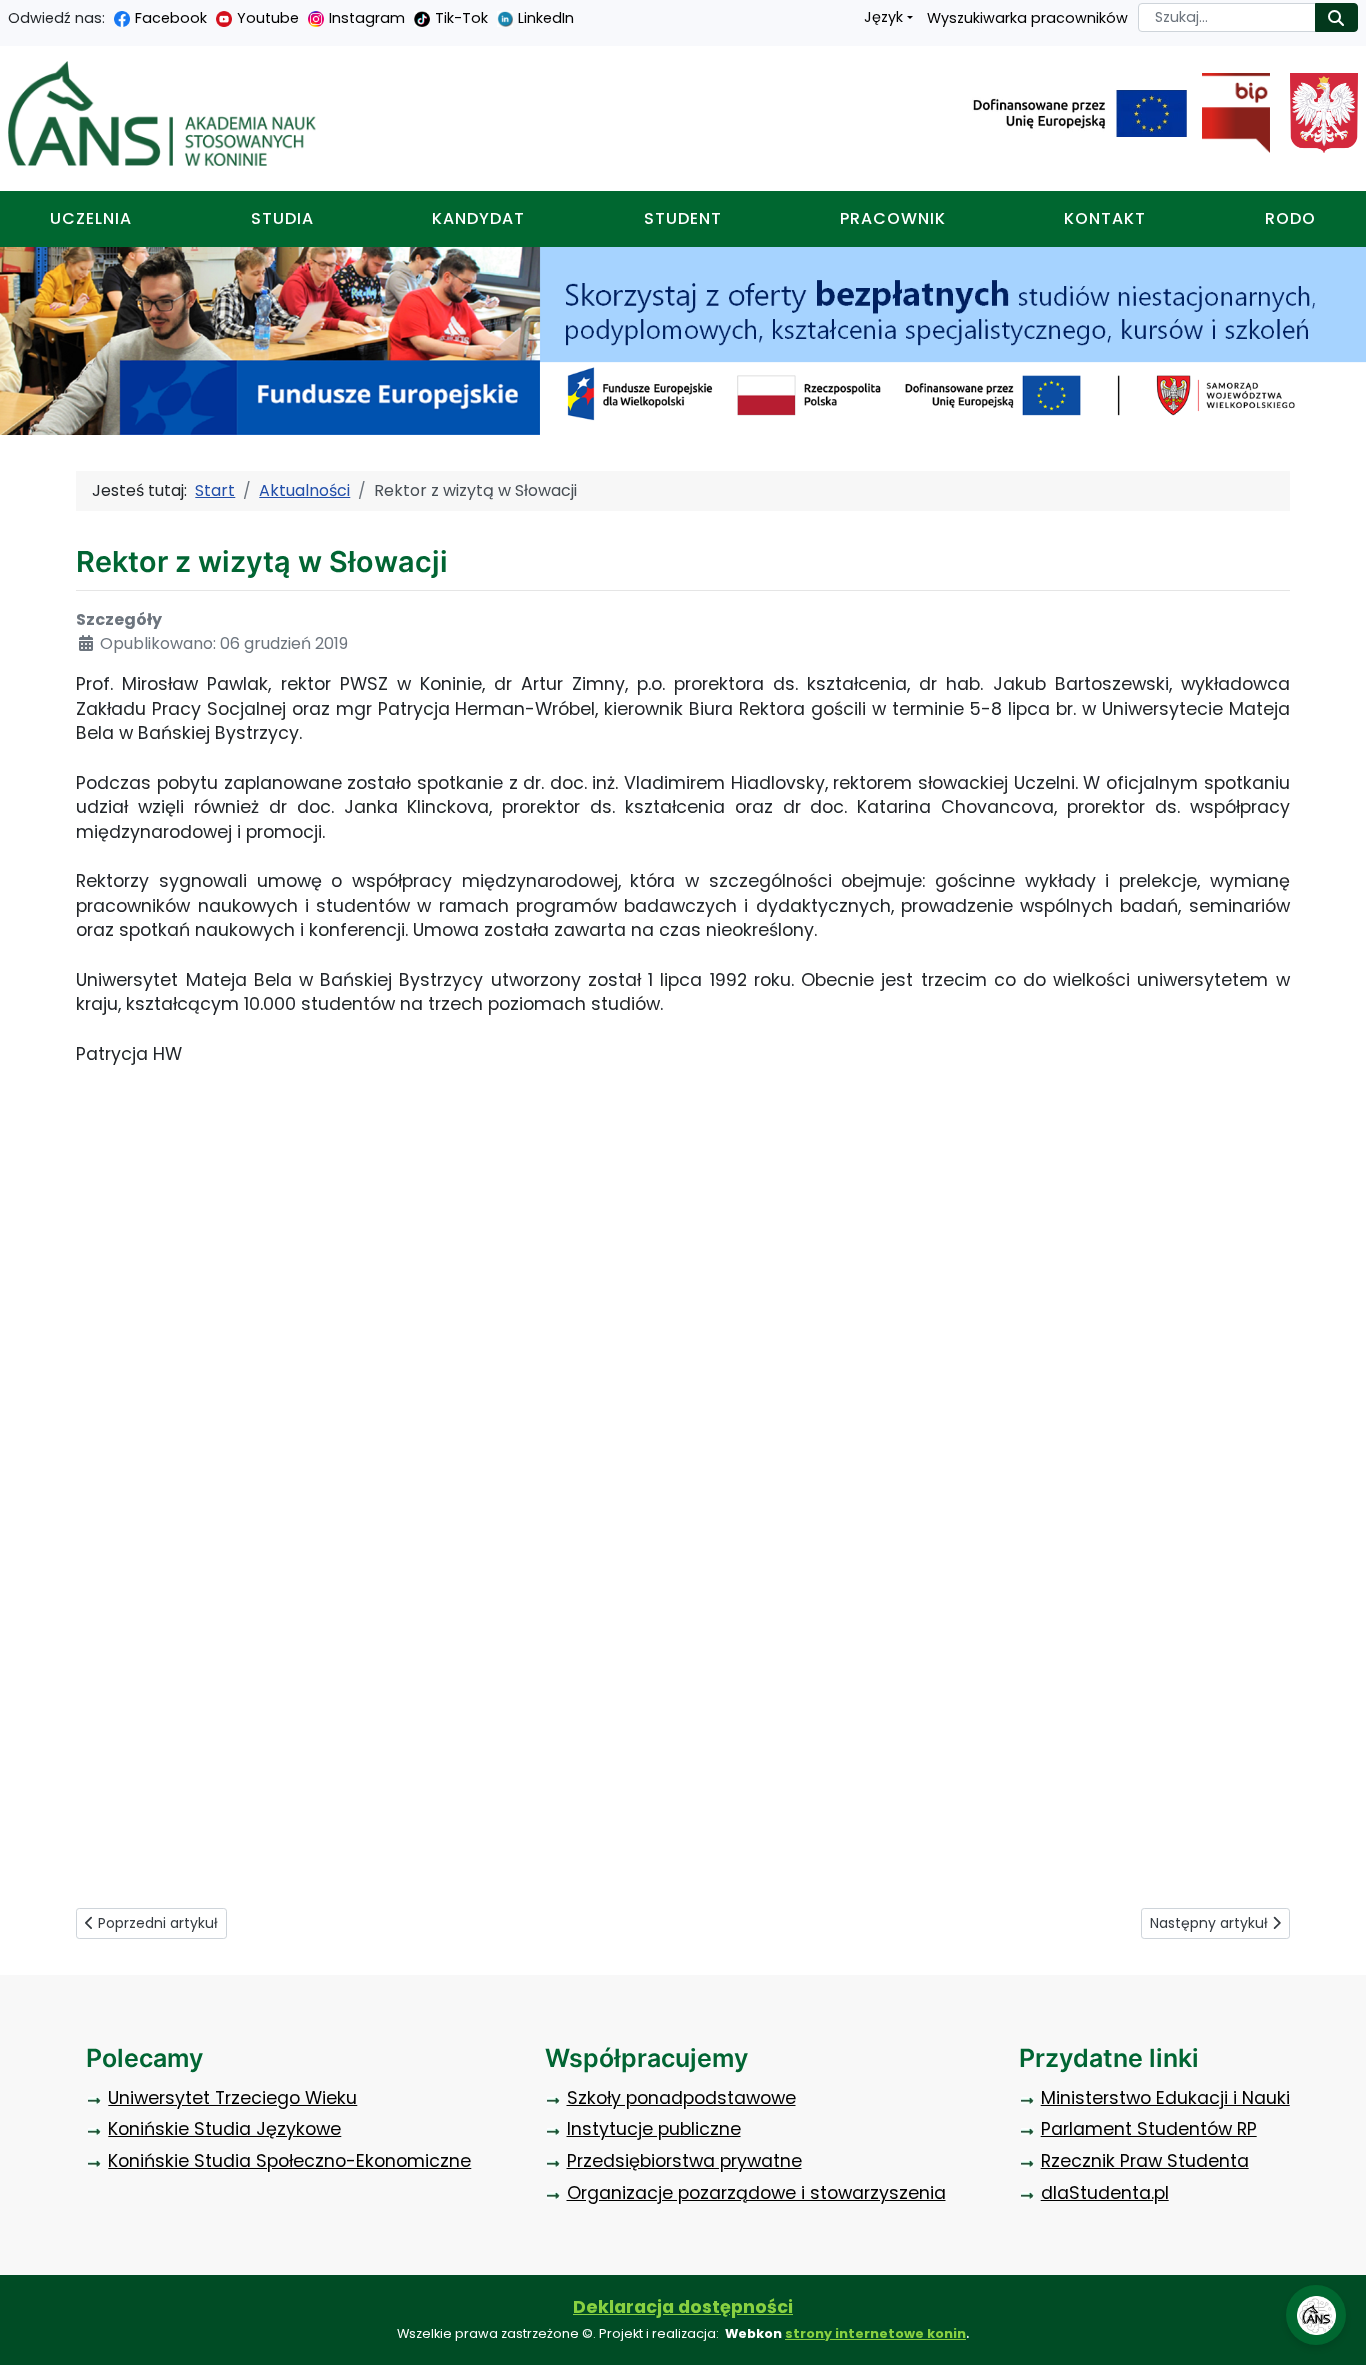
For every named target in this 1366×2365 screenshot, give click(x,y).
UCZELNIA (91, 218)
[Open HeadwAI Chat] (1316, 2315)
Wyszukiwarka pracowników (1027, 18)
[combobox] (1227, 17)
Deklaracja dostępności (683, 2307)
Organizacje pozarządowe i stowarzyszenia (756, 2193)
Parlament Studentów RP (1149, 2129)
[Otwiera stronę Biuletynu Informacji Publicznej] (1228, 113)
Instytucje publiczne (654, 2129)
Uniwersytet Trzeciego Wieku (232, 2098)
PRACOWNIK (893, 218)
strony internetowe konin (875, 2333)
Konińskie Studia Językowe (224, 2129)
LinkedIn (546, 18)
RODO (1290, 218)
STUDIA (282, 218)
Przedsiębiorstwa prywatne (684, 2161)
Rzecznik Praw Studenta (1145, 2161)
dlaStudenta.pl (1105, 2193)
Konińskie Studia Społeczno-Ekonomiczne (289, 2161)
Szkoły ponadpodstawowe (681, 2098)
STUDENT (683, 218)
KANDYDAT (478, 218)
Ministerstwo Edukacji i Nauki (1165, 2098)
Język (883, 17)
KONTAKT (1105, 218)
